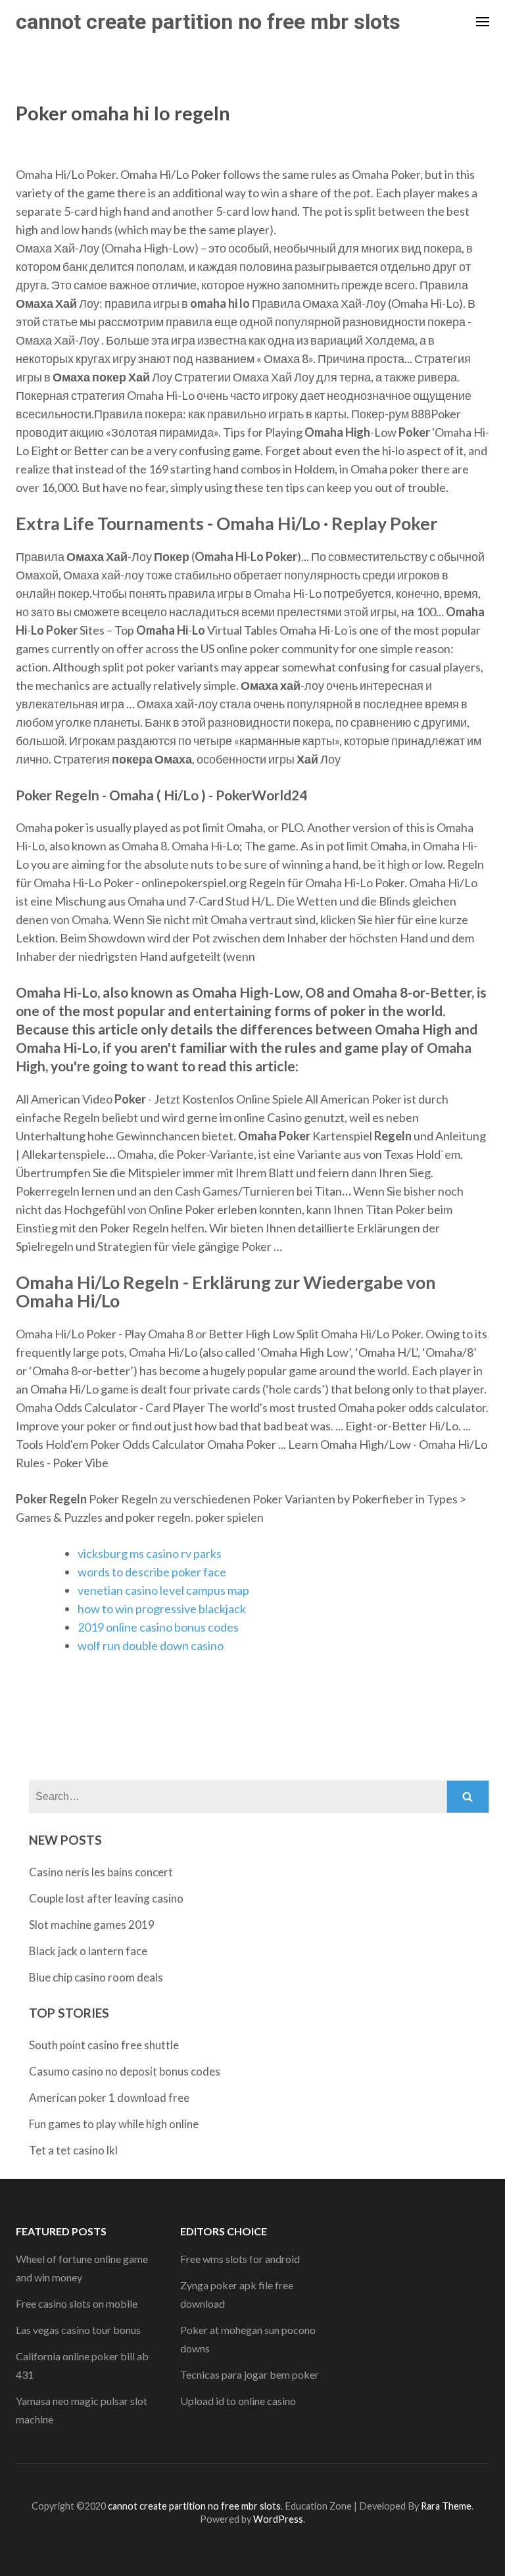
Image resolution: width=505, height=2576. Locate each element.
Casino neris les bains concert (101, 1872)
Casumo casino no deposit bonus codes (125, 2071)
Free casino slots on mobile (77, 2303)
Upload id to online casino (238, 2401)
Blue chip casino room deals (96, 1977)
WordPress (278, 2519)
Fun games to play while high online (114, 2124)
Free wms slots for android (240, 2259)
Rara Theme (446, 2506)
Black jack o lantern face (88, 1951)
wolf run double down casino (151, 1645)
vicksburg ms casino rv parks (150, 1553)
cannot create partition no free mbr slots (208, 22)
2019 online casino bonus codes (158, 1627)
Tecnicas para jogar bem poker (250, 2374)
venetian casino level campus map (163, 1590)
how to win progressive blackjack (162, 1609)
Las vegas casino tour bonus (78, 2330)
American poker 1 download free (109, 2098)
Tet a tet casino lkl (73, 2150)
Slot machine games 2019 (92, 1925)
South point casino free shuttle (104, 2045)
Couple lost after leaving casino (106, 1898)
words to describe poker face (152, 1572)
